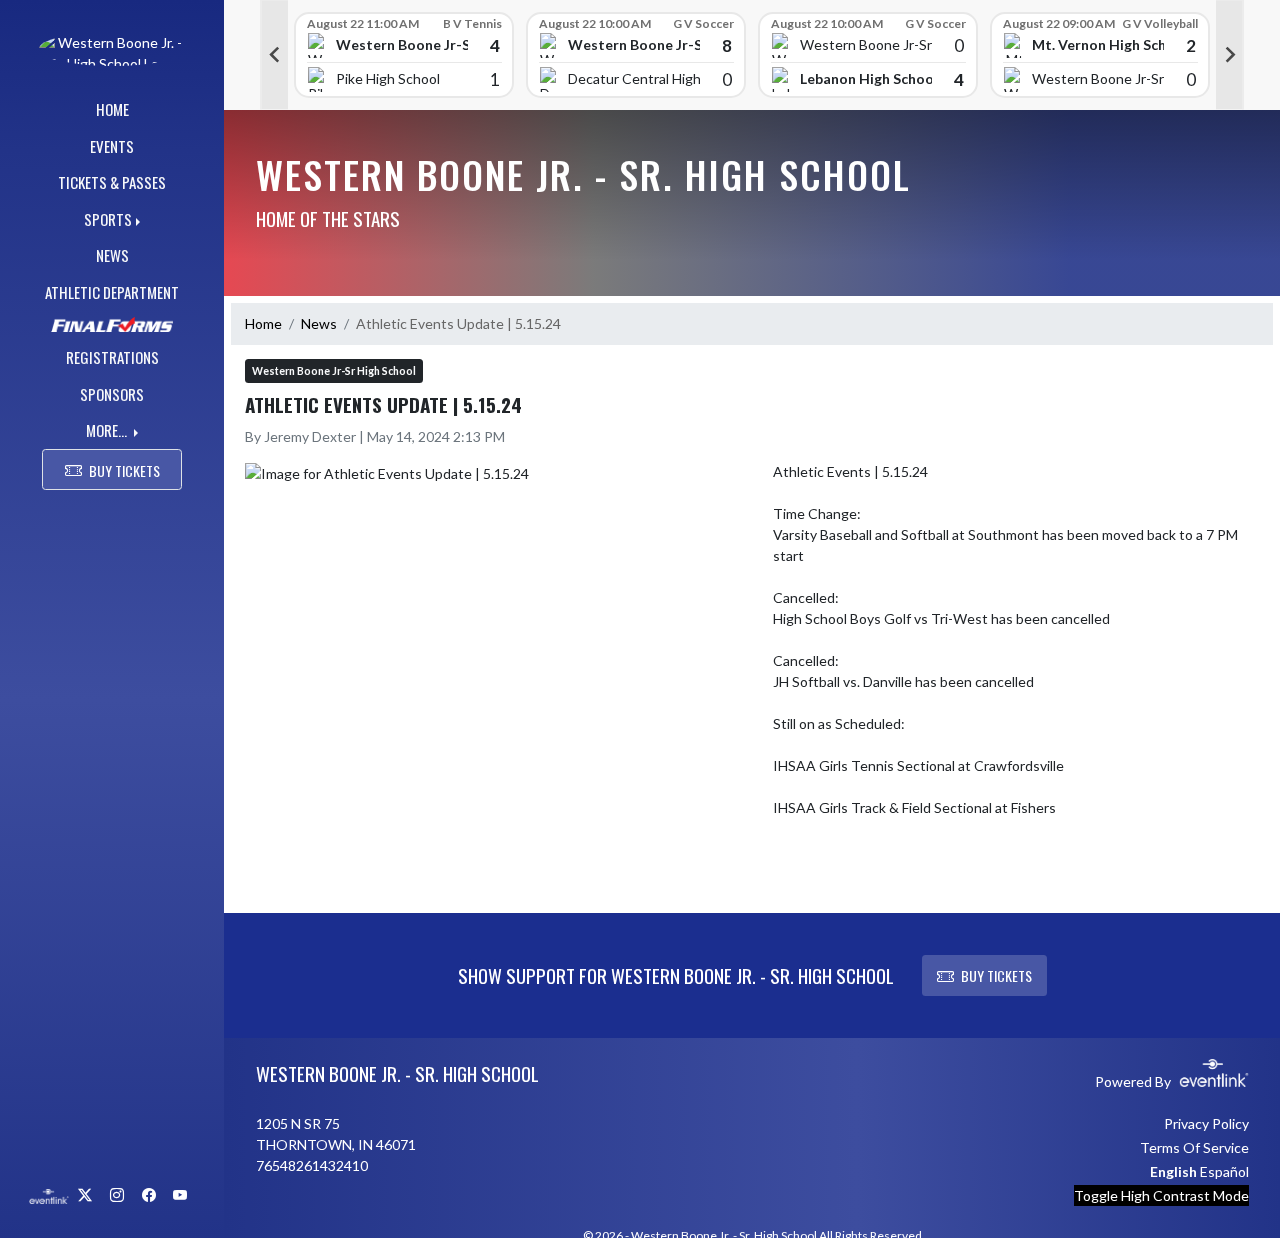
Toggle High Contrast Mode (1161, 1195)
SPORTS (108, 219)
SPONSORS (112, 394)
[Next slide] (1230, 55)
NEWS (112, 255)
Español (1224, 1171)
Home (263, 323)
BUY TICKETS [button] (124, 470)
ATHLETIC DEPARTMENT (112, 292)
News (319, 323)
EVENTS (112, 146)
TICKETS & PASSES (112, 182)
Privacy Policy (1206, 1123)
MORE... (108, 430)
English (1173, 1171)
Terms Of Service (1194, 1147)
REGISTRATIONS (112, 357)
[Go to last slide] (274, 55)
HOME (112, 109)
